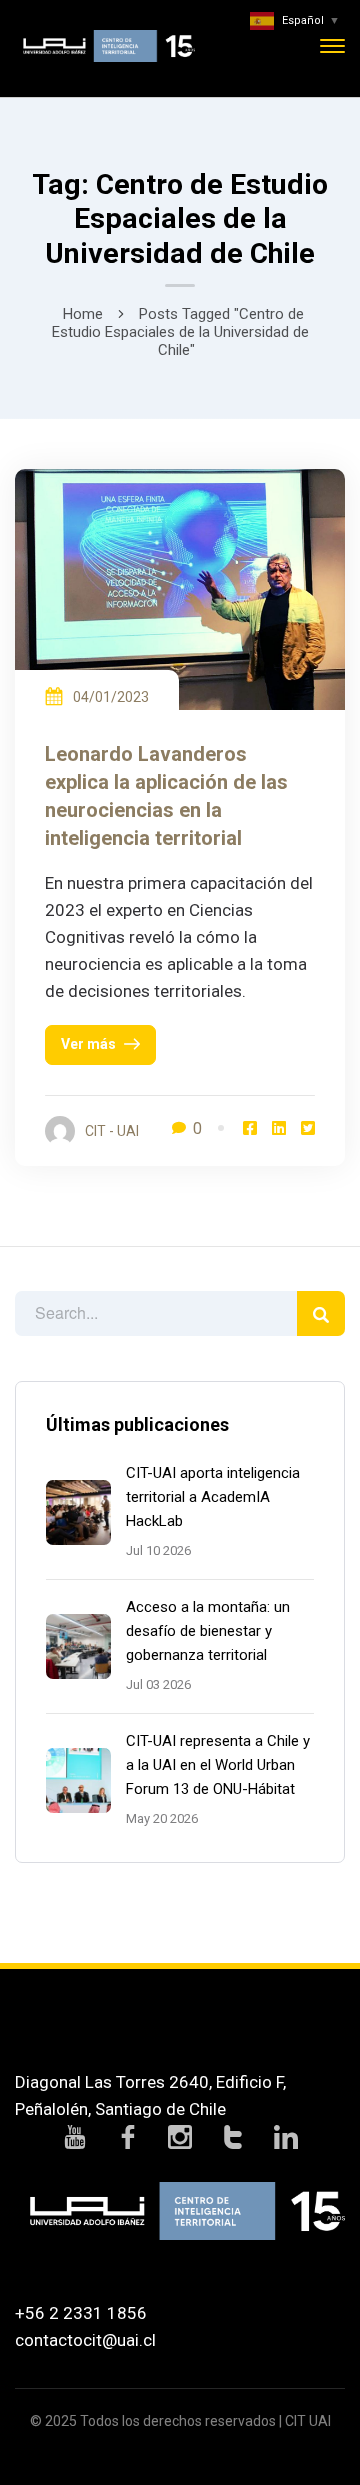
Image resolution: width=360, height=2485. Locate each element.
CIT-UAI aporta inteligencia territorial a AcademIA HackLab (213, 1497)
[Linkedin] (279, 1128)
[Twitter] (308, 1128)
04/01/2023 (111, 697)
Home (83, 314)
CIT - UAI (112, 1131)
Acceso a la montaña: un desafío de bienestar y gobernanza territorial (208, 1631)
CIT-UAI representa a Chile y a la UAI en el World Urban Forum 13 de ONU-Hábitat (218, 1765)
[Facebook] (250, 1128)
